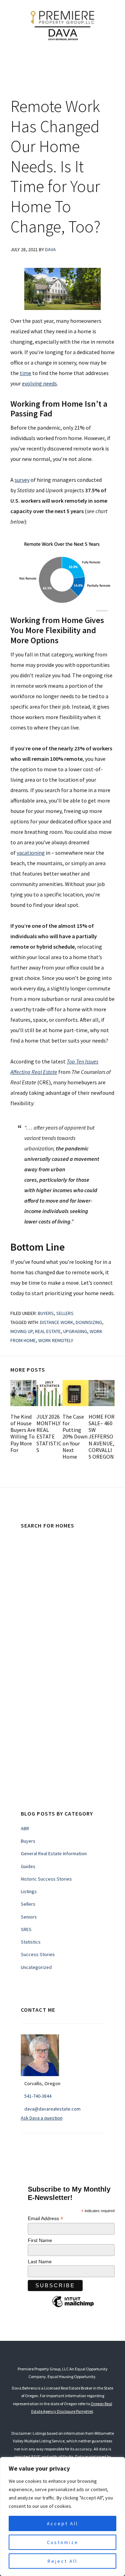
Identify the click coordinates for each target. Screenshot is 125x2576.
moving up (22, 1331)
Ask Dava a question (42, 2118)
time (26, 373)
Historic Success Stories (46, 1879)
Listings (29, 1891)
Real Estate (48, 1331)
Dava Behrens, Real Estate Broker (62, 24)
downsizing (89, 1322)
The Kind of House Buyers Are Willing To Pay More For (23, 1433)
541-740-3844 (38, 2096)
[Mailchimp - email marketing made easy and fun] (73, 2307)
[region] (62, 2517)
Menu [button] (68, 60)
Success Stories (38, 1954)
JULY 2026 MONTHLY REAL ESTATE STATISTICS (49, 1433)
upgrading (75, 1331)
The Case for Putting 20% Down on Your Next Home (75, 1437)
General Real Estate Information (54, 1853)
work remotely (56, 1340)
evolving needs (39, 383)
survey (22, 480)
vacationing (31, 853)
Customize (63, 2542)
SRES (26, 1929)
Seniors (29, 1917)
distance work (57, 1322)
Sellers (65, 1313)
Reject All (62, 2561)
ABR (25, 1828)
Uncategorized (36, 1967)
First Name (40, 2240)
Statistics (31, 1942)
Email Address (45, 2219)
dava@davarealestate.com (52, 2109)
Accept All (62, 2523)
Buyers (46, 1313)
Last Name (40, 2262)
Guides (28, 1866)
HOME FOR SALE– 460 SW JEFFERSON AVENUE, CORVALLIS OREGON (102, 1437)
